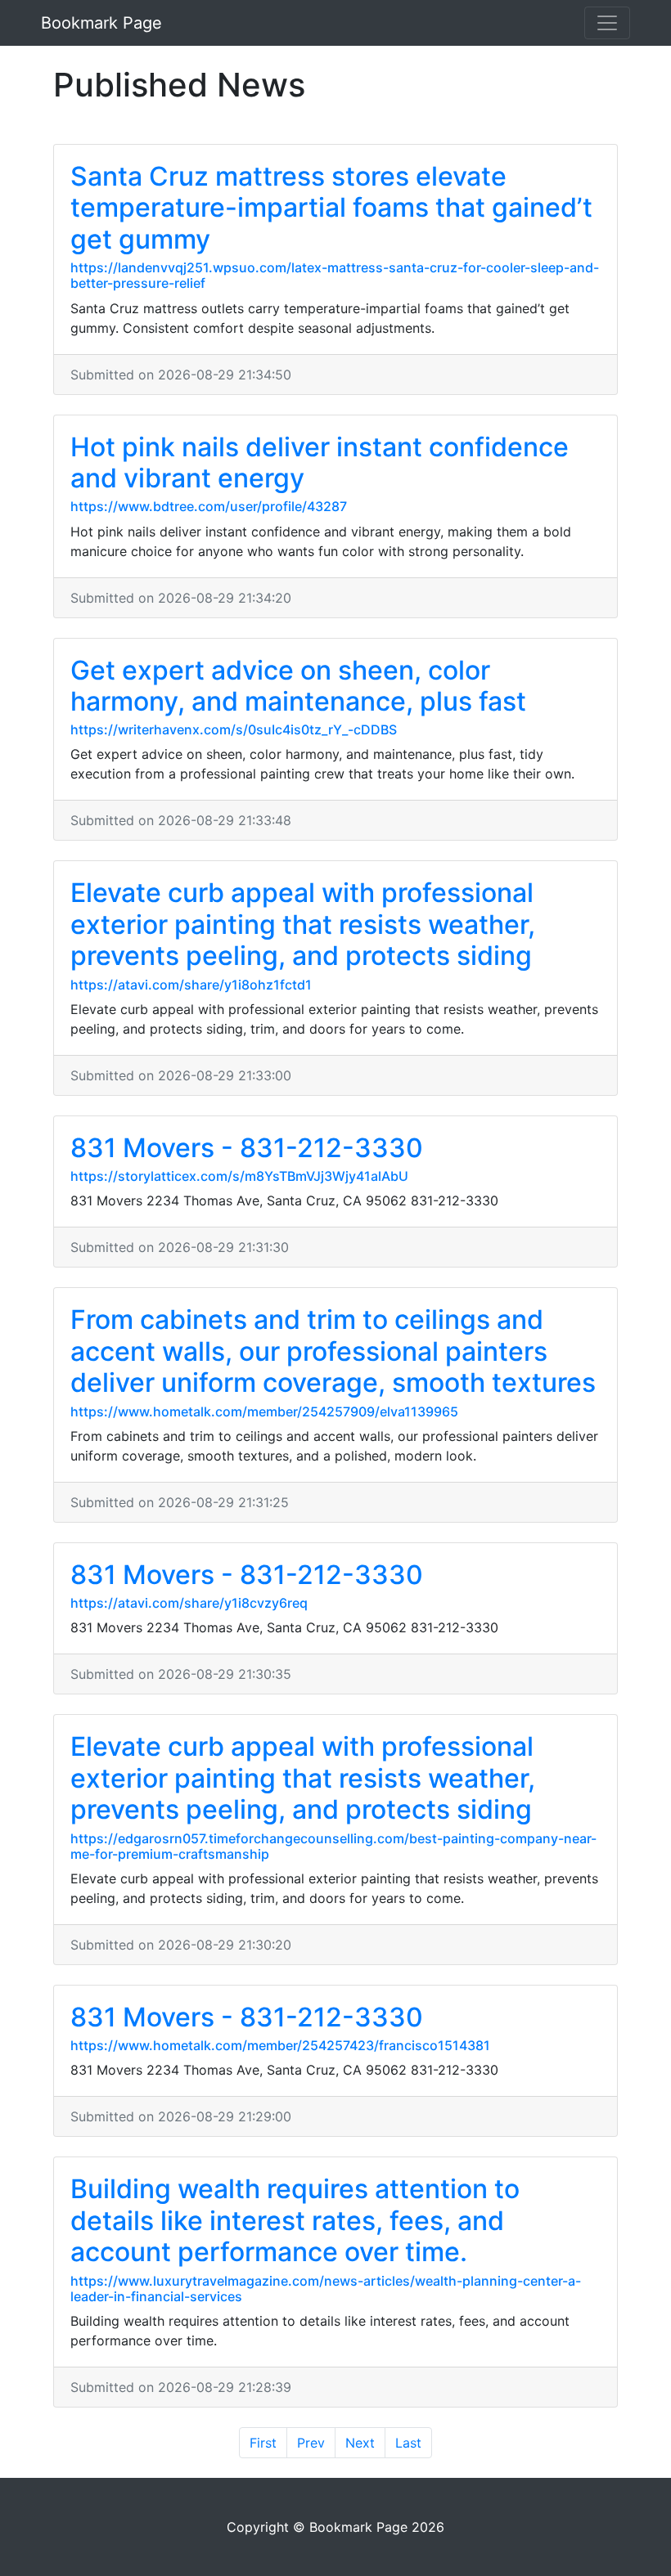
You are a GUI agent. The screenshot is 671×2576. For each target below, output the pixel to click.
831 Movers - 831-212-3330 (247, 1148)
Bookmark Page (101, 23)
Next (360, 2443)
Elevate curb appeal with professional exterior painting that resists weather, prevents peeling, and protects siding (303, 924)
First (263, 2443)
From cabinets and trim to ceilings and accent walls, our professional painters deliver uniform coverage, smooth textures (333, 1351)
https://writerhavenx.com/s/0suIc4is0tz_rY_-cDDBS (234, 729)
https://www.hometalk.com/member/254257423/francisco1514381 (280, 2045)
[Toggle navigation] (607, 23)
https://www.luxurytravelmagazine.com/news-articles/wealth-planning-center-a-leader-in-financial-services (326, 2289)
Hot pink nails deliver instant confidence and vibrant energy (320, 462)
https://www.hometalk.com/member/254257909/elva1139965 (264, 1411)
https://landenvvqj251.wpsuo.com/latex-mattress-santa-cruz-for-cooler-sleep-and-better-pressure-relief (335, 275)
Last (408, 2443)
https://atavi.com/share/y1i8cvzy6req (189, 1603)
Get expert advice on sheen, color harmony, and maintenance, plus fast (298, 686)
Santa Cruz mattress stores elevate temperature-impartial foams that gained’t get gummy (331, 208)
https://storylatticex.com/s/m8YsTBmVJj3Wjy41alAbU (239, 1176)
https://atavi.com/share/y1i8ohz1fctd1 (191, 985)
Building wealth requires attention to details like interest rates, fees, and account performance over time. (295, 2220)
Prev (311, 2443)
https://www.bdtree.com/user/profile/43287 (209, 506)
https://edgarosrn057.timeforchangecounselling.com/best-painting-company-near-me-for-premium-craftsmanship (333, 1846)
